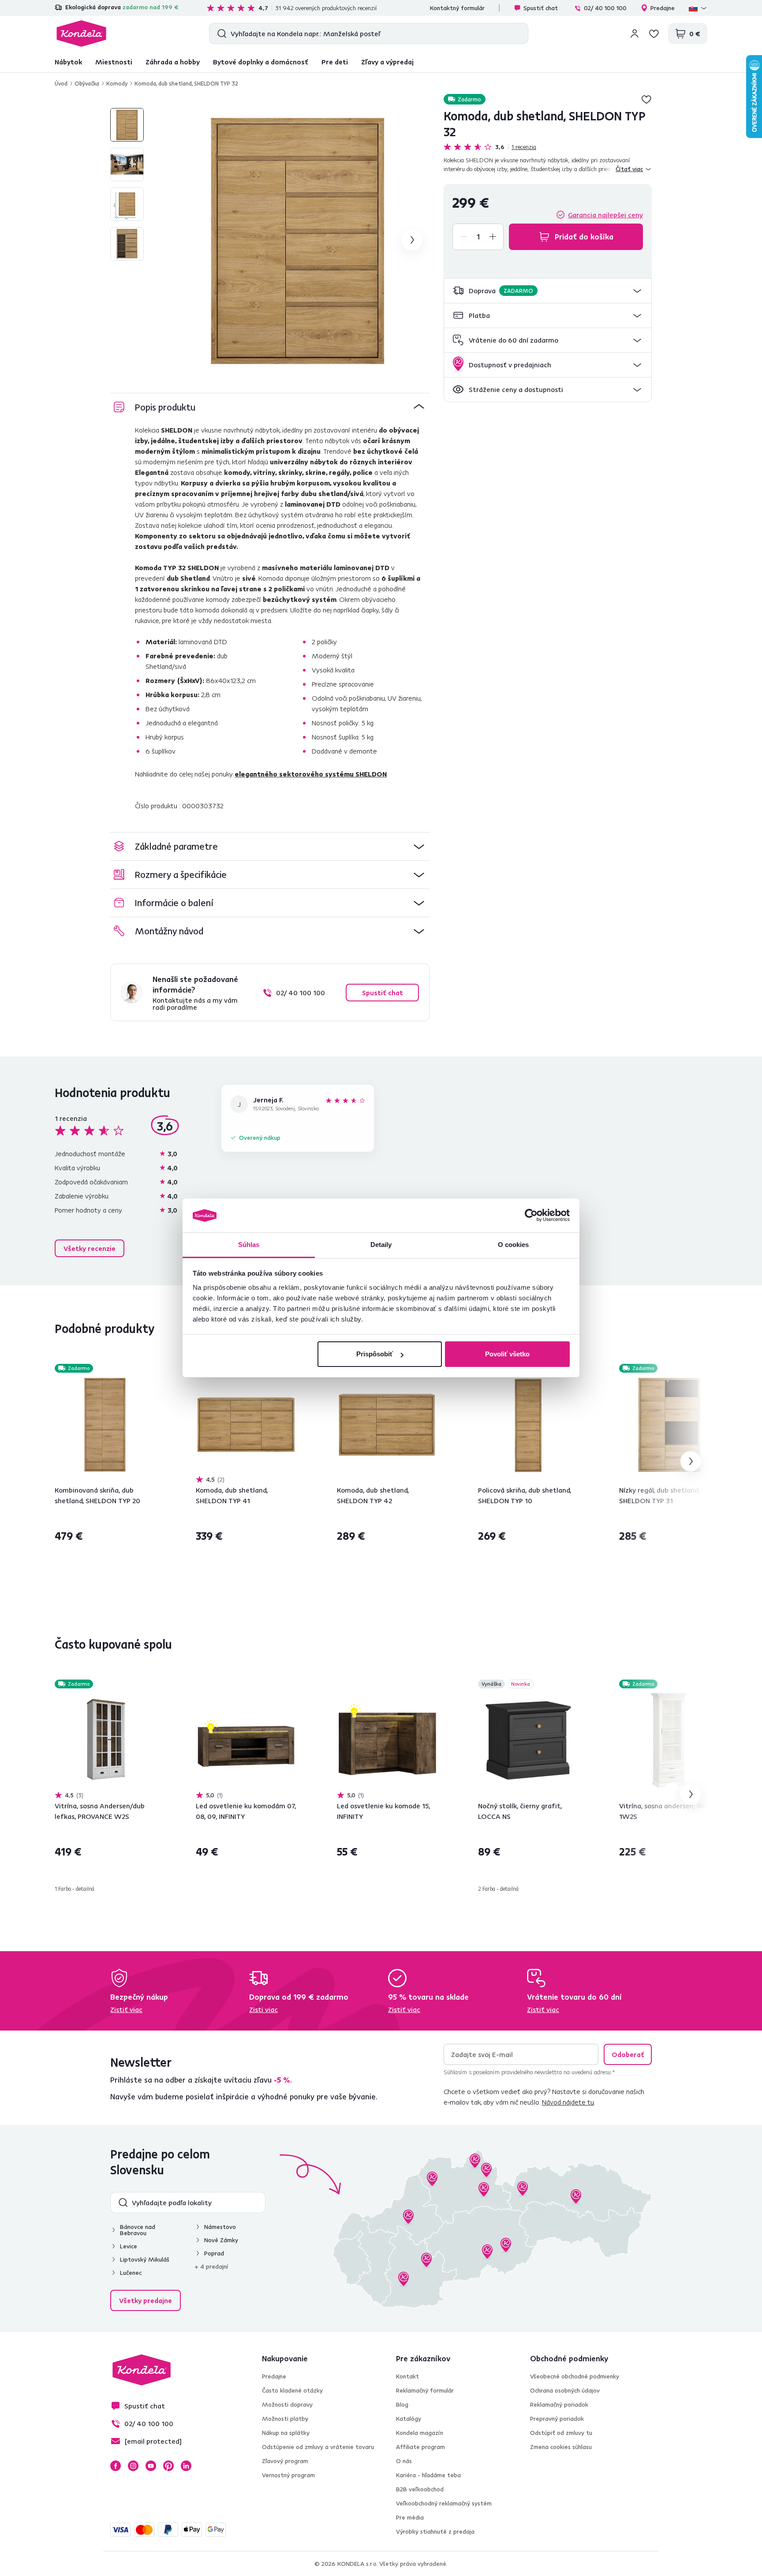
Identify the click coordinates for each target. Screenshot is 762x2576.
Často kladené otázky (292, 2390)
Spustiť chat (541, 8)
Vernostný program (288, 2475)
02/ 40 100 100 (605, 8)
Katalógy (409, 2419)
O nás (404, 2461)
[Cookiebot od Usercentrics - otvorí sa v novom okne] (531, 1216)
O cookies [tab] (514, 1245)
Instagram (133, 2466)
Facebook (116, 2466)
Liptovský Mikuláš (145, 2259)
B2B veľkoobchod (420, 2489)
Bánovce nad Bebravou (138, 2230)
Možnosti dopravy (287, 2404)
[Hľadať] (220, 34)
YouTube (151, 2466)
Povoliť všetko (507, 1354)
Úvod (61, 83)
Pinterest (168, 2466)
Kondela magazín (420, 2433)
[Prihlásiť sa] (635, 34)
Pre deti (335, 62)
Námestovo (220, 2227)
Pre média (410, 2517)
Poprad (214, 2253)
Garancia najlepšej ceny (605, 215)
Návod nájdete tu (568, 2102)
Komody (117, 83)
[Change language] (698, 8)
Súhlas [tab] (249, 1245)
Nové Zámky (221, 2240)
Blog (402, 2404)
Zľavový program (285, 2461)
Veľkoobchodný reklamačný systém (444, 2503)
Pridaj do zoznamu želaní (646, 99)
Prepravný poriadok (557, 2419)
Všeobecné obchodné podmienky (575, 2376)
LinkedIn (186, 2466)
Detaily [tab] (381, 1245)
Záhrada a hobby (173, 62)
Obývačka (87, 83)
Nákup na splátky (286, 2433)
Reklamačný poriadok (559, 2404)
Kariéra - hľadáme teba (428, 2475)
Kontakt (407, 2376)
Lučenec (131, 2273)
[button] (548, 291)
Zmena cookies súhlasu (561, 2447)
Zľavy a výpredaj (387, 62)
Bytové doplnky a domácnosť (261, 62)
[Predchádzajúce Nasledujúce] (105, 1425)
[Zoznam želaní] (654, 34)
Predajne (663, 8)
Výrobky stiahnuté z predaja (435, 2531)
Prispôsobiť (375, 1354)
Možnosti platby (285, 2419)
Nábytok (68, 62)
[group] (298, 240)
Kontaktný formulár (457, 8)
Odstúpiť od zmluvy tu (561, 2433)
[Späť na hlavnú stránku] (81, 34)
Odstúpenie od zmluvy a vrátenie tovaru (318, 2447)
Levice (129, 2246)
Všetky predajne (146, 2300)
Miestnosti (114, 62)
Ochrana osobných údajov (565, 2390)
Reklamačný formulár (425, 2390)
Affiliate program (420, 2447)
